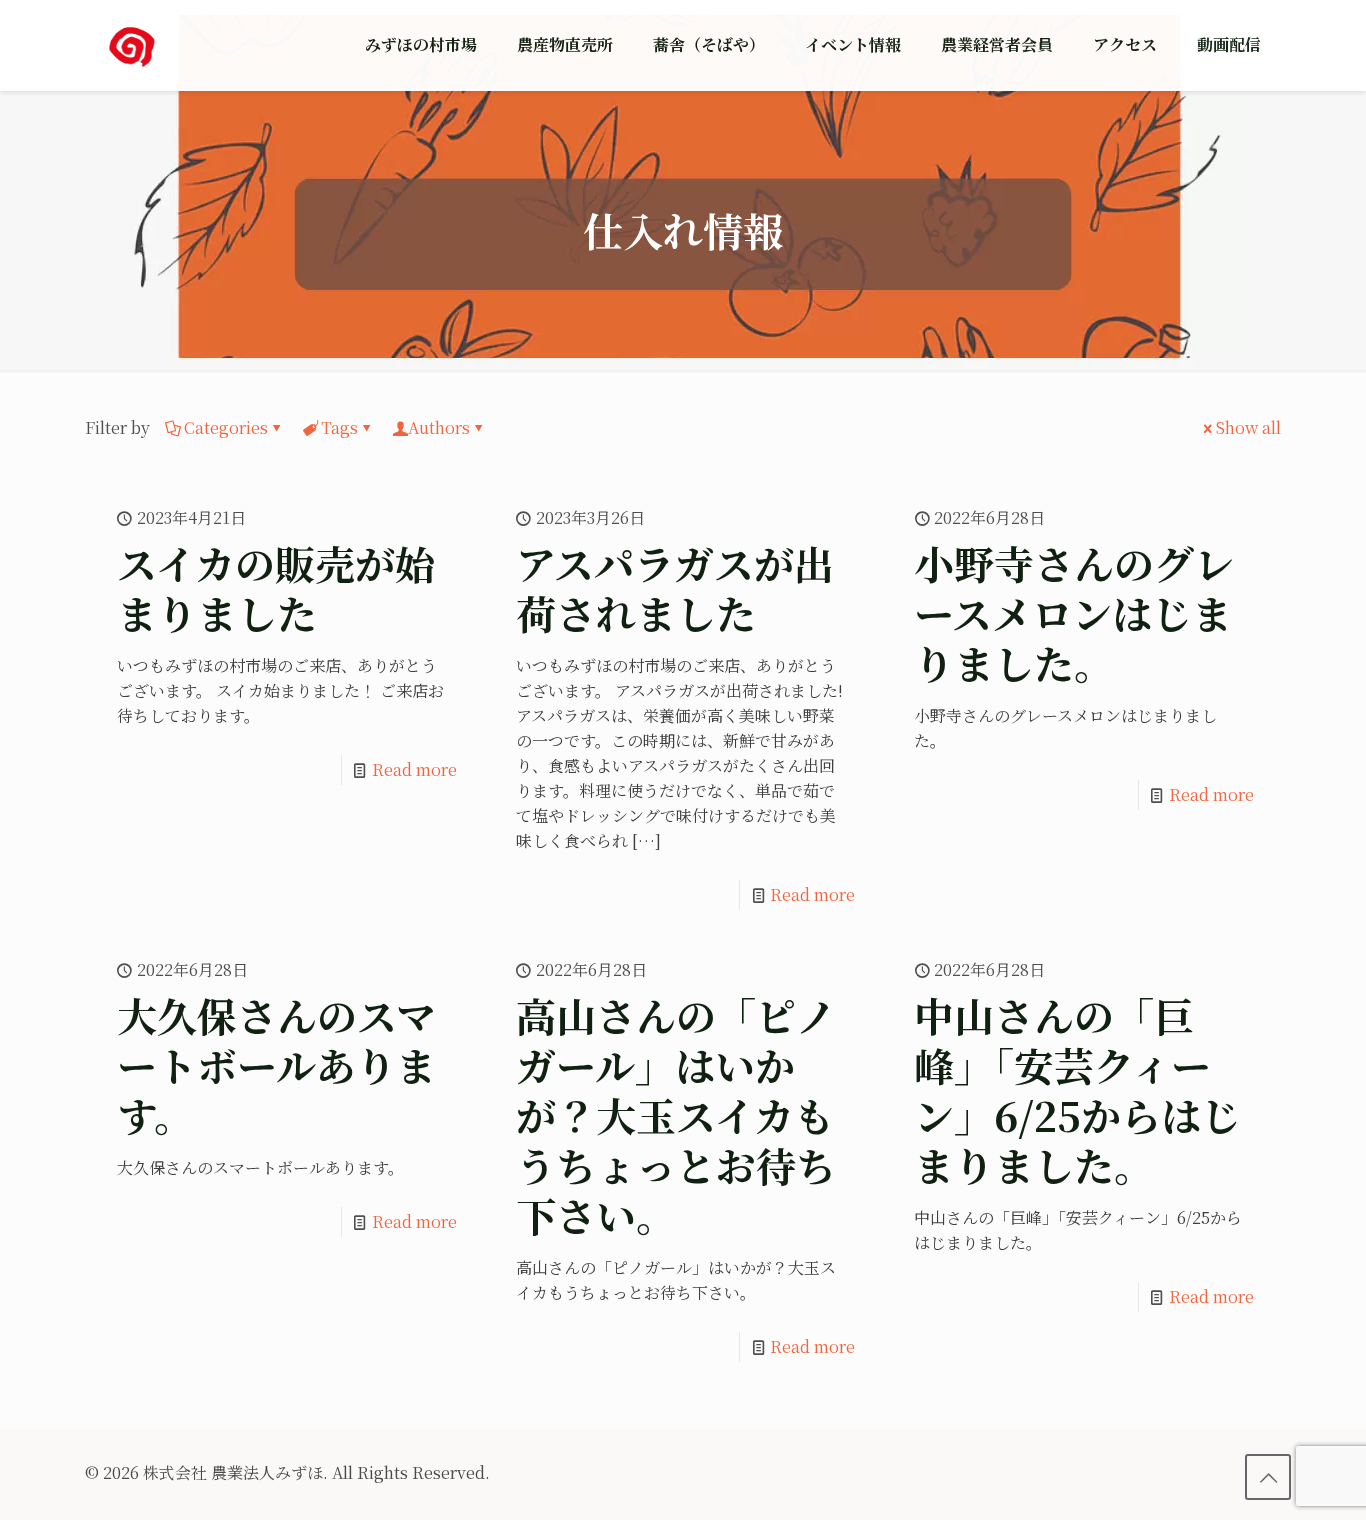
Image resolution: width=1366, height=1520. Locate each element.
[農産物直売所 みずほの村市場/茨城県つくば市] (132, 45)
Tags (339, 427)
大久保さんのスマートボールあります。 (276, 1064)
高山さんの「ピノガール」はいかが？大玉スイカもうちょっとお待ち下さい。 (676, 1114)
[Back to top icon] (1268, 1477)
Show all (1248, 427)
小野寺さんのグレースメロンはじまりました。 (1074, 612)
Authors (439, 427)
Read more (414, 769)
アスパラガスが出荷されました (675, 587)
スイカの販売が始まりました (276, 587)
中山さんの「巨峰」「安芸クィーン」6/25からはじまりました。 (1077, 1089)
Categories (226, 427)
